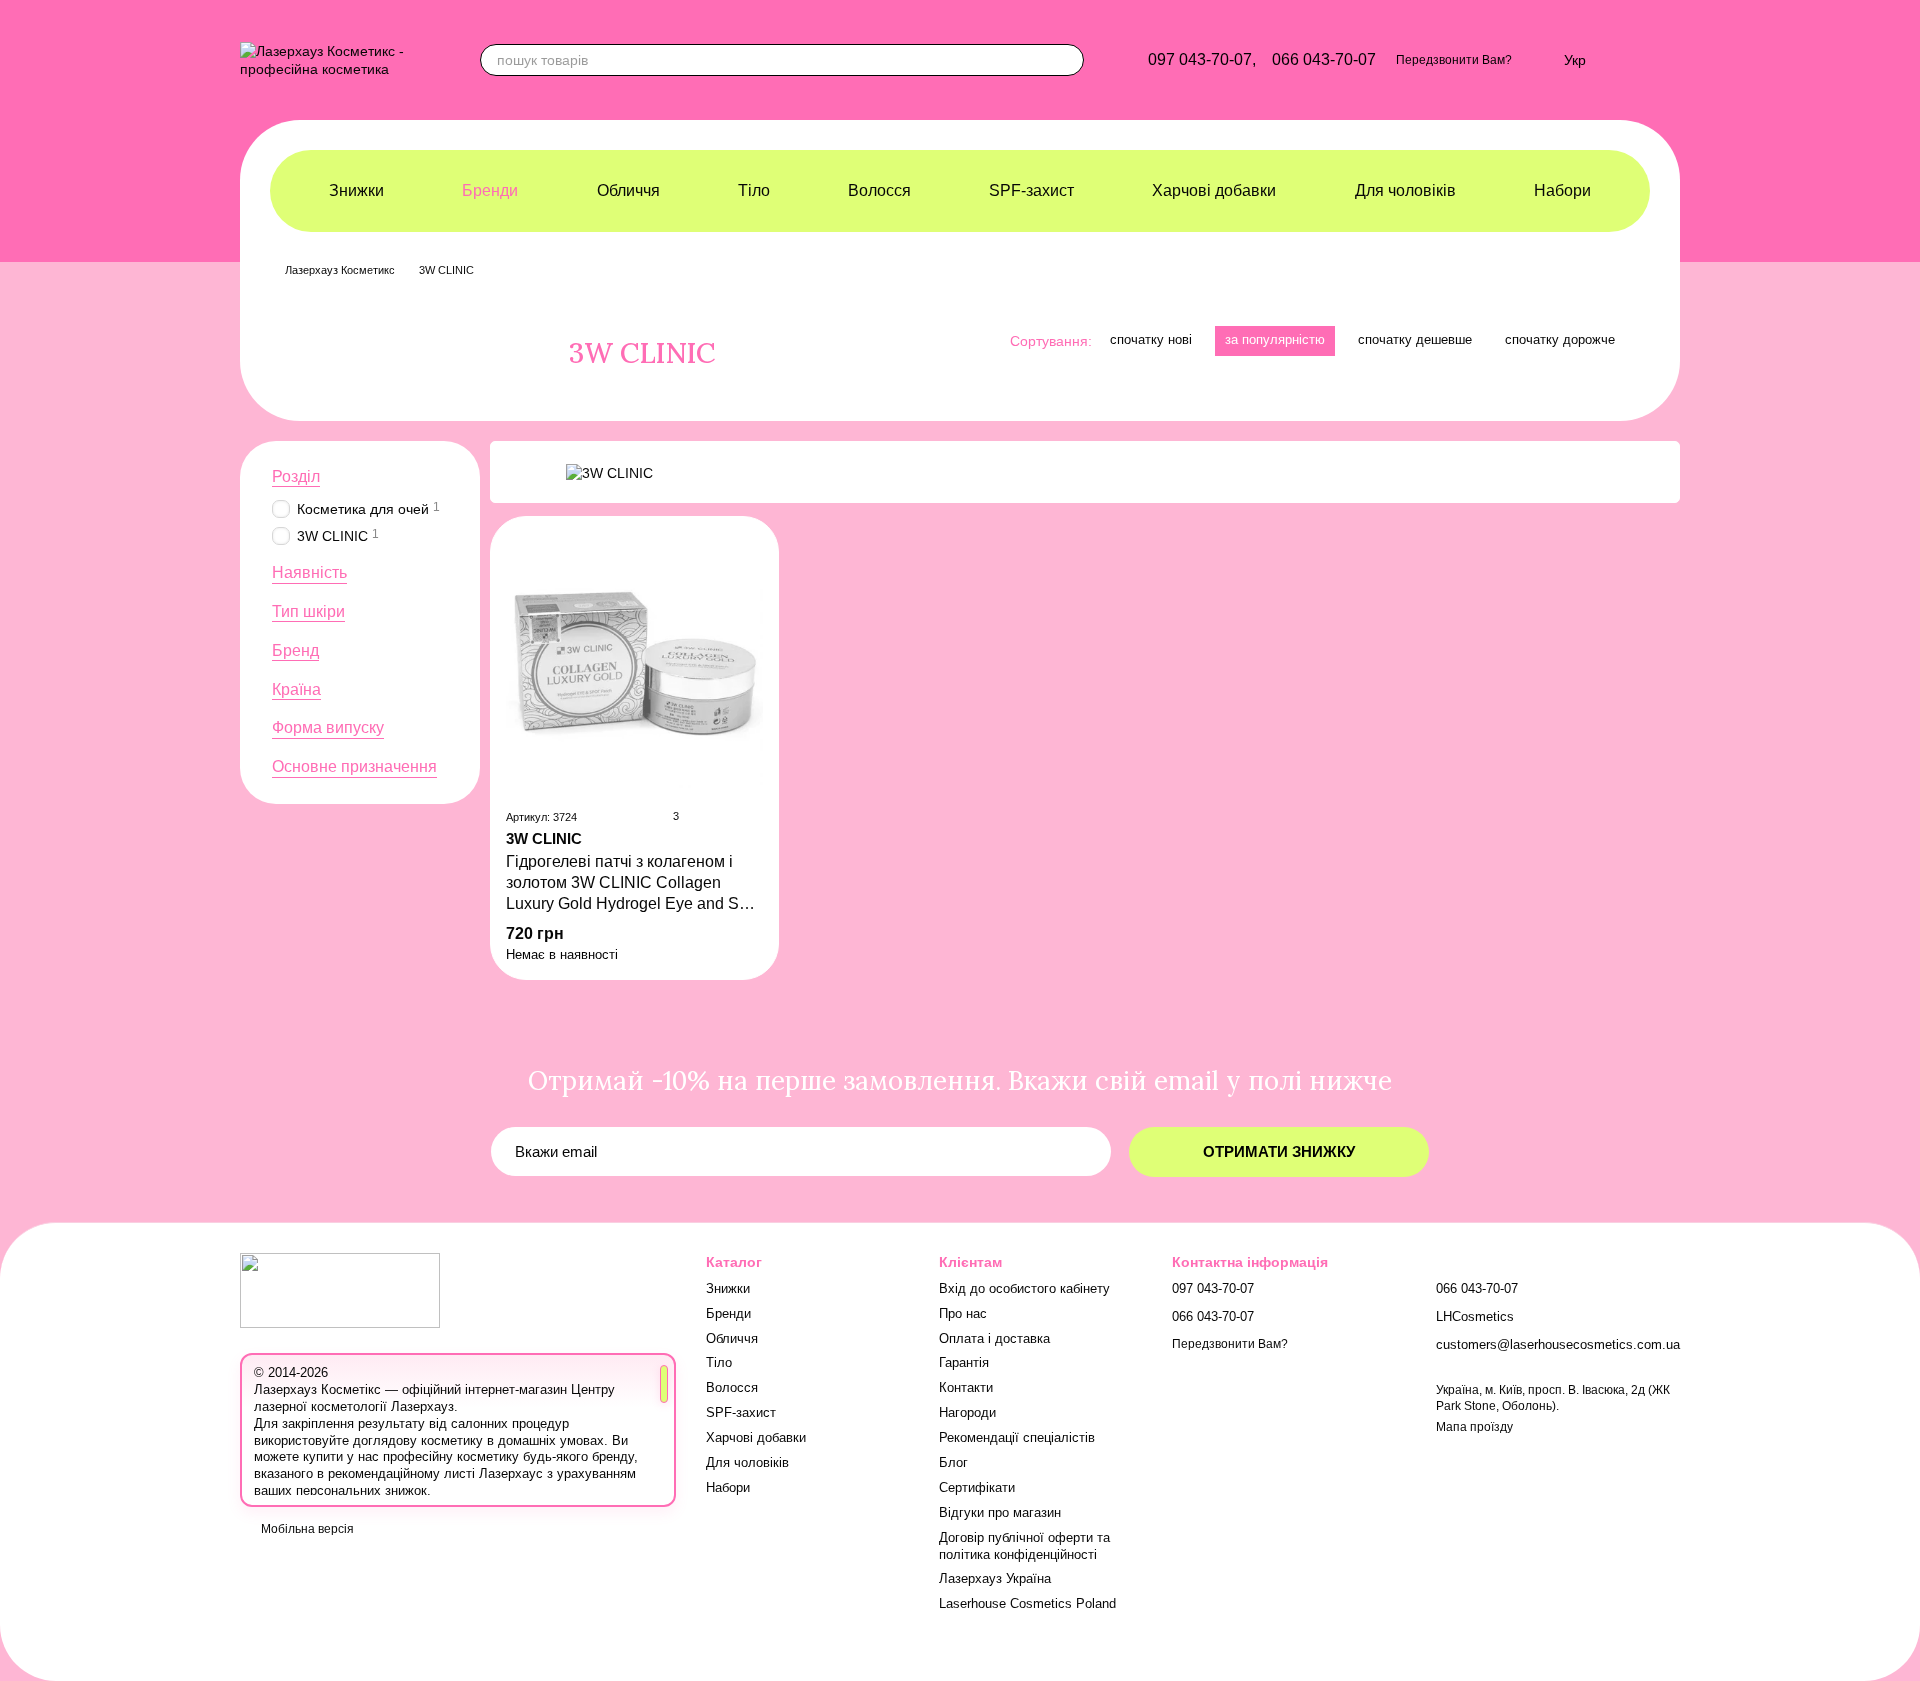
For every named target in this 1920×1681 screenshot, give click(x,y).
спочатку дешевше (1415, 339)
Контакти (966, 1387)
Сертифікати (977, 1487)
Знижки (356, 190)
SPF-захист (1031, 190)
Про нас (963, 1313)
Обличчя (628, 190)
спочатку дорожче (1560, 339)
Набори (1562, 190)
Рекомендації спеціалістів (1017, 1437)
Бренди (490, 190)
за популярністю (1275, 339)
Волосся (879, 190)
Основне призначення (354, 767)
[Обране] (1538, 60)
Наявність (309, 573)
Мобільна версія (306, 1529)
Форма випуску (328, 728)
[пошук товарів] (1068, 60)
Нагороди (967, 1412)
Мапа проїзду (1474, 1427)
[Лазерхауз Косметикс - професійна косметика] (340, 1289)
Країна (296, 689)
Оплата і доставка (994, 1338)
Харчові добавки (1214, 190)
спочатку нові (1151, 339)
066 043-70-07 (1324, 60)
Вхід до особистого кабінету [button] (1024, 1288)
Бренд (295, 650)
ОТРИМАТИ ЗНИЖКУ (1279, 1151)
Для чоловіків (1405, 190)
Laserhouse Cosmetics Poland (1027, 1603)
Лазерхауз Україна (995, 1578)
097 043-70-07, (1202, 60)
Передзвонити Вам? (1454, 60)
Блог (953, 1462)
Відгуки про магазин (1000, 1512)
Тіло (754, 190)
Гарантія (964, 1362)
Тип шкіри (308, 611)
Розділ (296, 476)
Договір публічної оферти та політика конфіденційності (1024, 1546)
